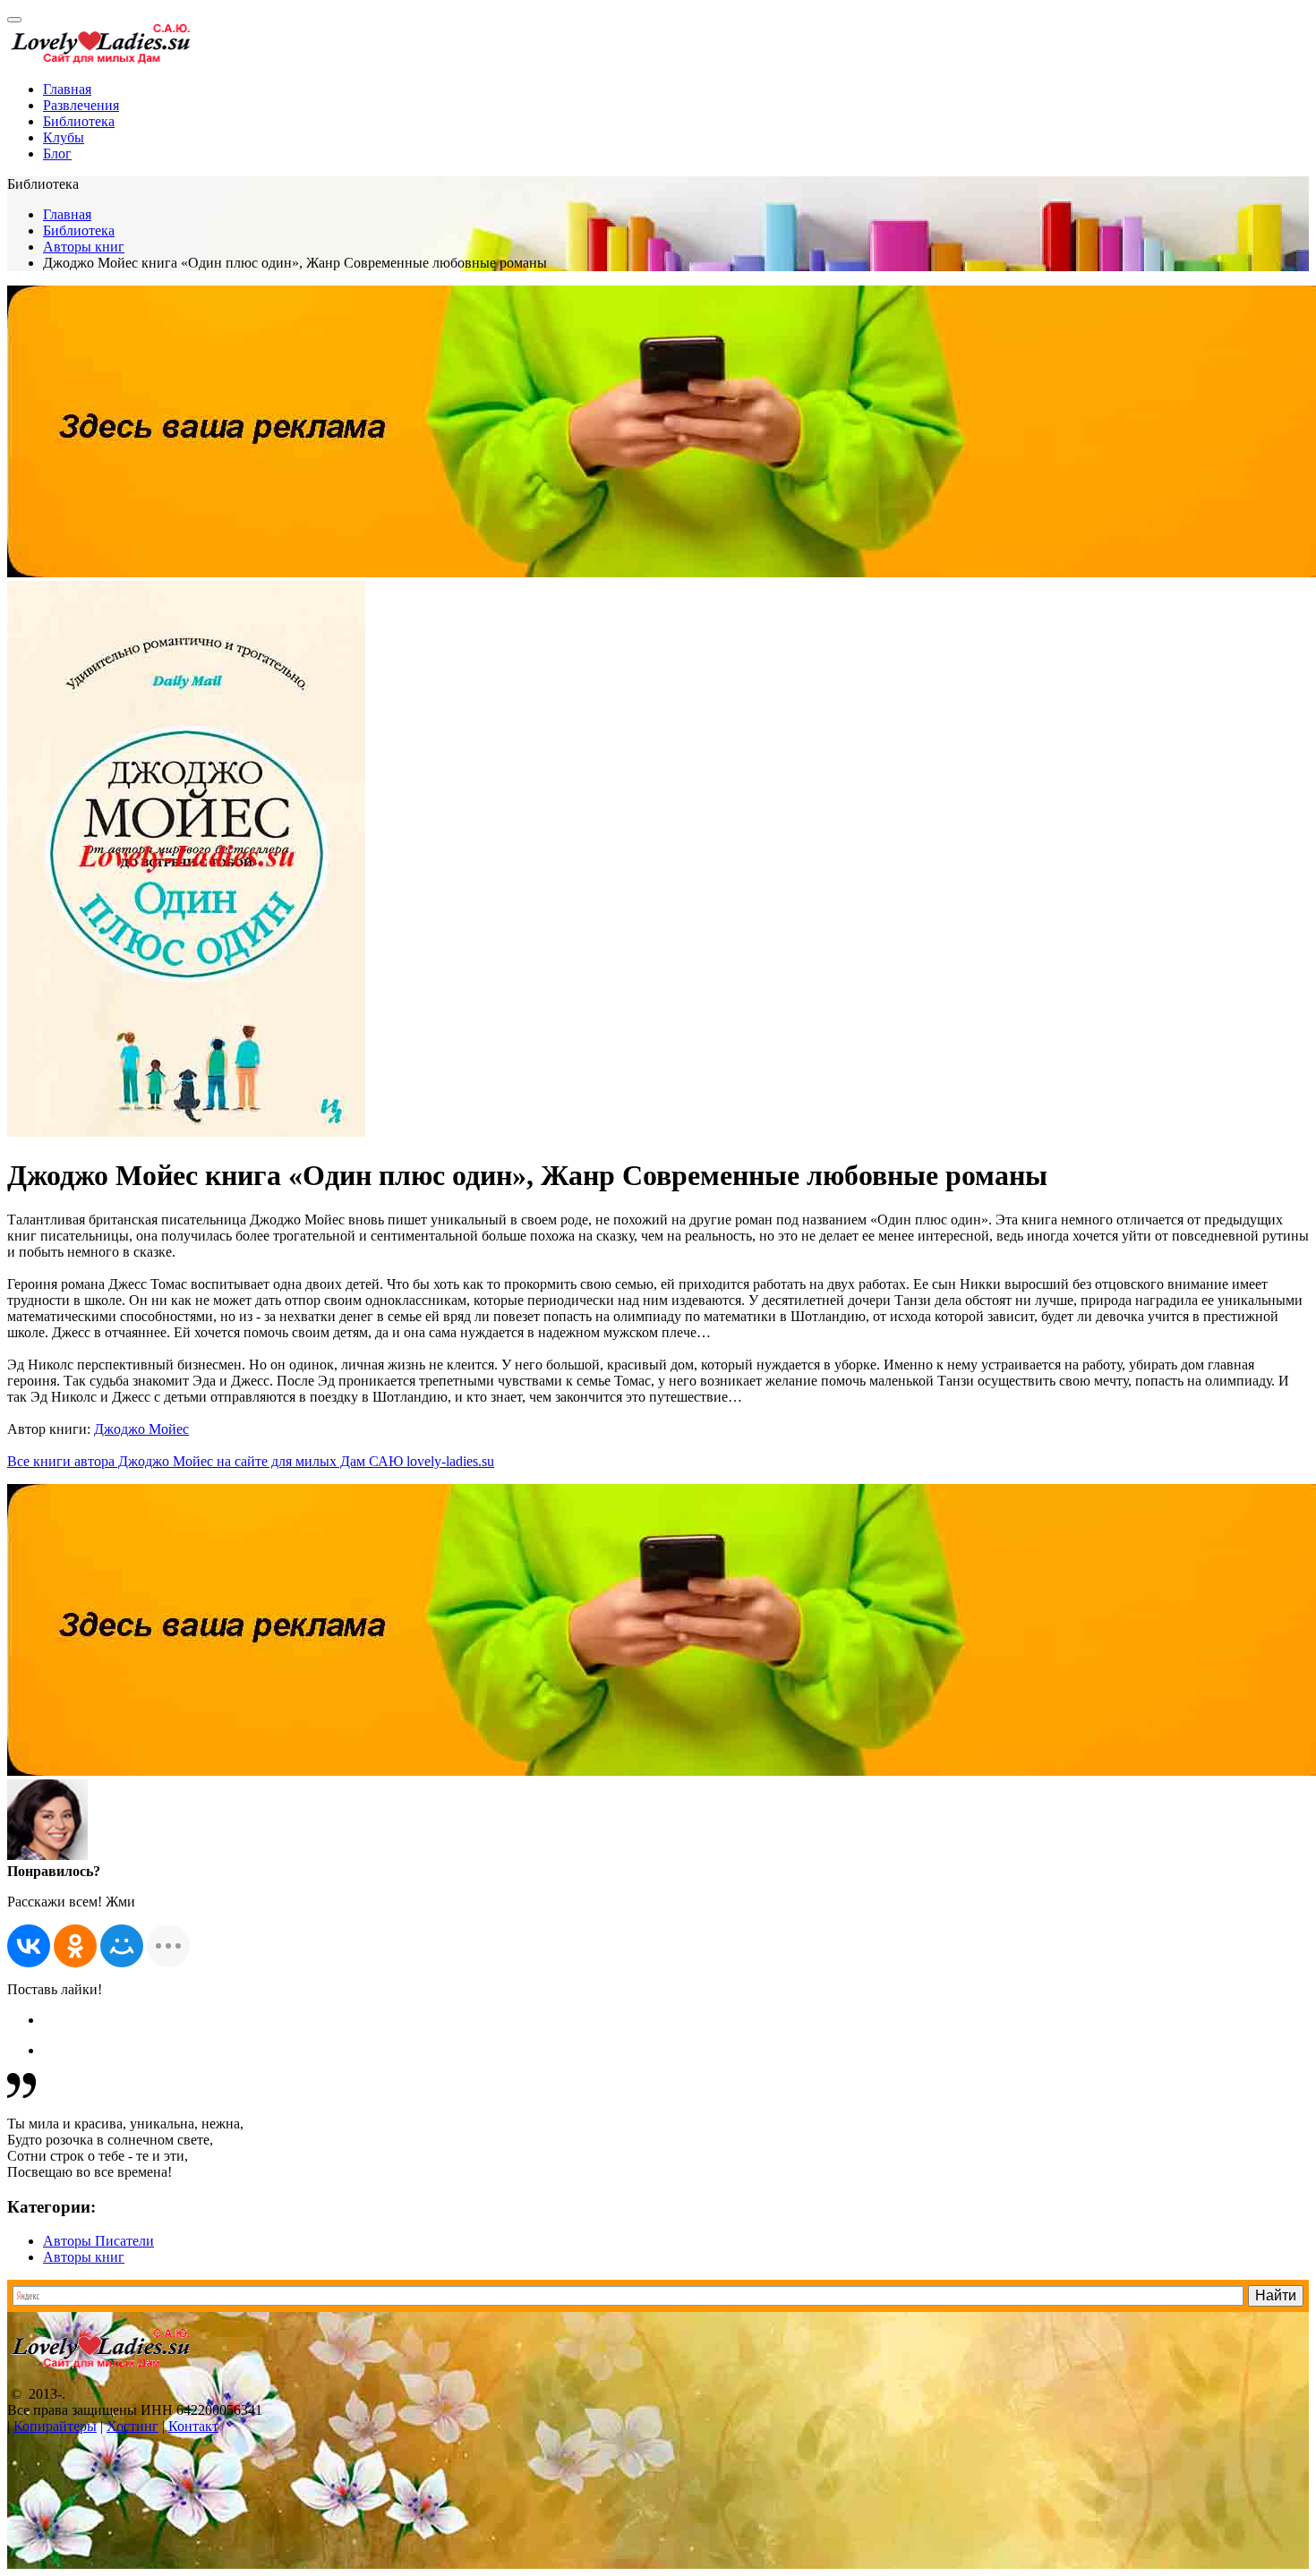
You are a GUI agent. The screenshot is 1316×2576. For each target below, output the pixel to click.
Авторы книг (84, 247)
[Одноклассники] (75, 1946)
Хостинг (132, 2426)
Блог (57, 154)
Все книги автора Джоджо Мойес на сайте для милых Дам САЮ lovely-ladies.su (251, 1461)
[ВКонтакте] (29, 1946)
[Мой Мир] (122, 1946)
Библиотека (79, 121)
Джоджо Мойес (141, 1429)
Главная (67, 89)
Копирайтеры (55, 2426)
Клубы (64, 137)
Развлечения (81, 105)
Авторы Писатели (98, 2241)
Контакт (193, 2426)
